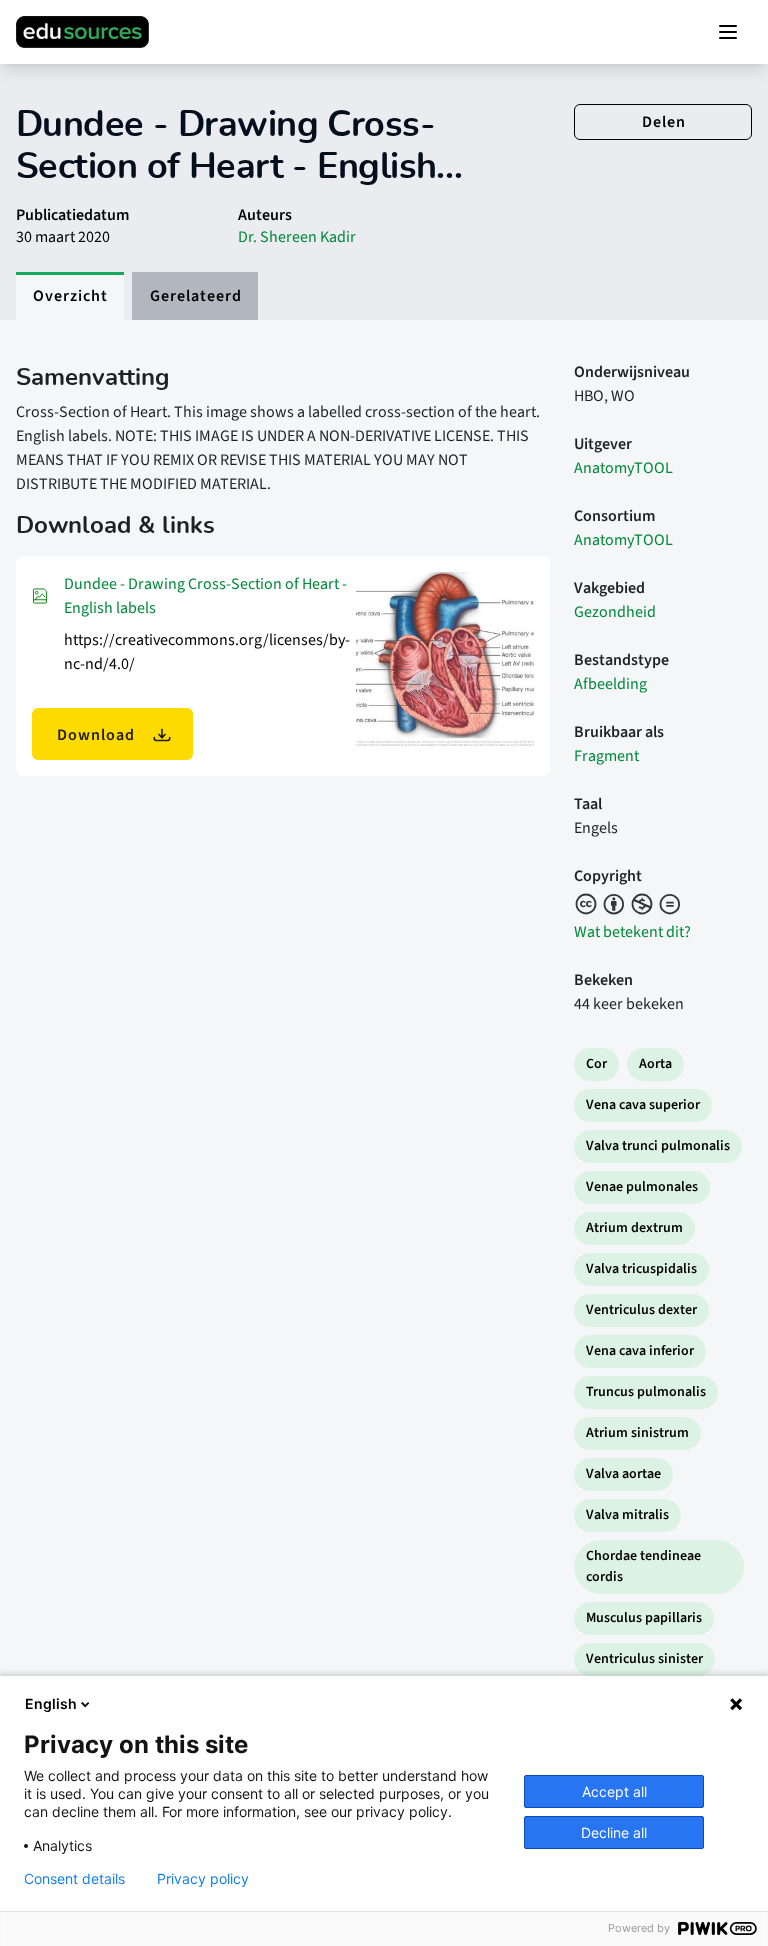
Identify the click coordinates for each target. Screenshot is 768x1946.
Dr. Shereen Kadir (297, 237)
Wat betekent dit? (632, 932)
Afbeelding (610, 684)
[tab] (70, 296)
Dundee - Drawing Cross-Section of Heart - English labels (205, 596)
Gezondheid (615, 612)
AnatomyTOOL (623, 468)
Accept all (614, 1791)
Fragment (606, 756)
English (51, 1703)
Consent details (74, 1879)
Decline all (614, 1832)
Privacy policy (203, 1879)
